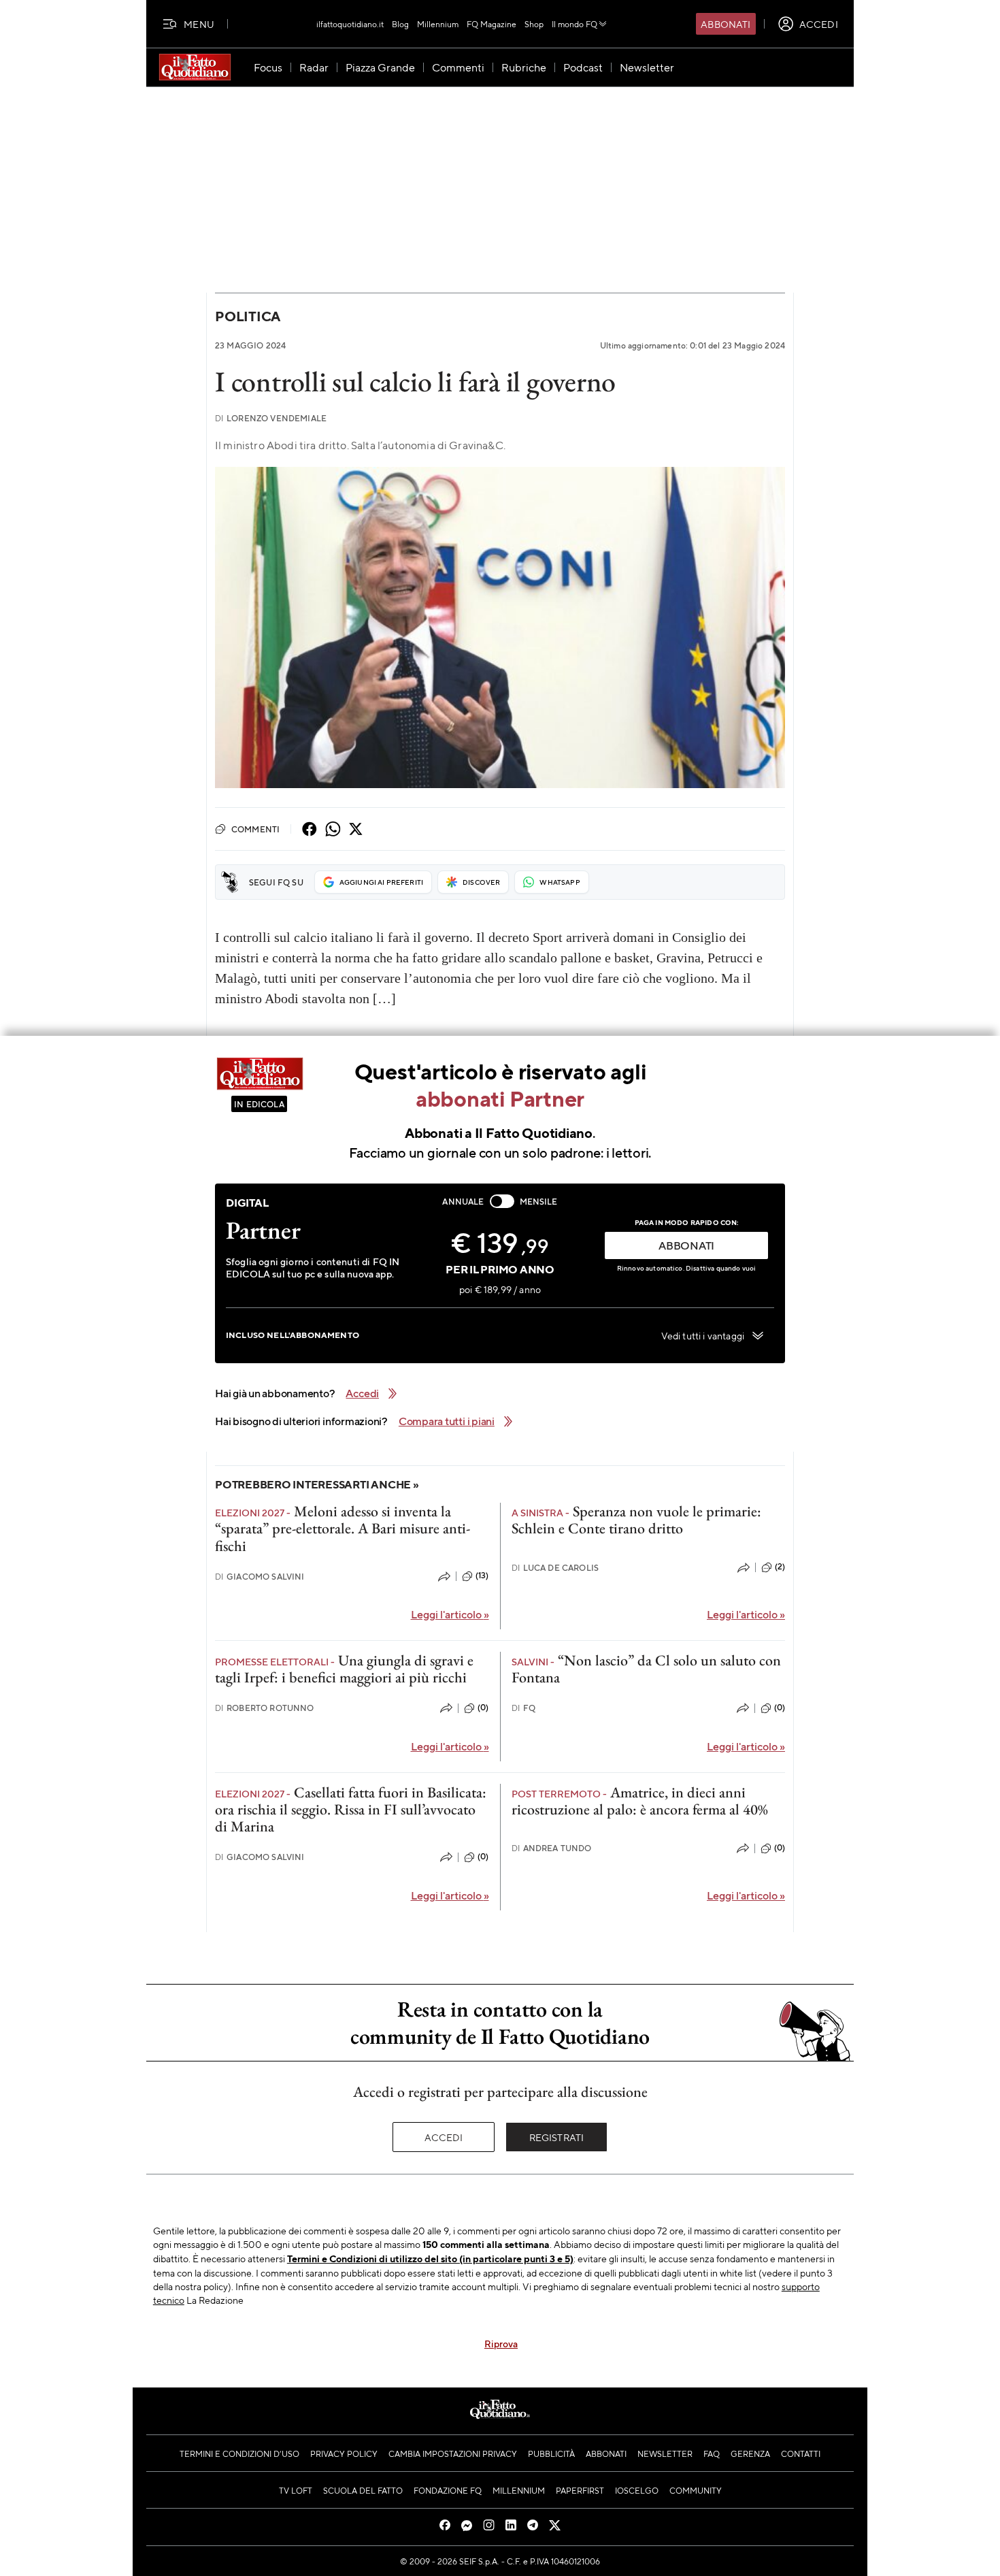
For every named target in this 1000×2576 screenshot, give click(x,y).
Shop (534, 24)
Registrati (557, 2137)
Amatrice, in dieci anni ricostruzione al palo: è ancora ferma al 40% (640, 1801)
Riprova (501, 2343)
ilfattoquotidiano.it (350, 24)
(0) (483, 1708)
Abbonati (726, 24)
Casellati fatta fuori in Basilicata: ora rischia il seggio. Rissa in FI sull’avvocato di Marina (351, 1810)
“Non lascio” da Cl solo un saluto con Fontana (646, 1669)
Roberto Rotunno (265, 1708)
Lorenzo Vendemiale (271, 418)
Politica (248, 316)
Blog (400, 24)
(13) (482, 1576)
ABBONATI (686, 1245)
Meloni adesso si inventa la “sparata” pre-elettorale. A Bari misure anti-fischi (343, 1529)
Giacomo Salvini (260, 1577)
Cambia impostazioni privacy (453, 2453)
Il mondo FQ (574, 24)
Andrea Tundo (552, 1848)
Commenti (255, 829)
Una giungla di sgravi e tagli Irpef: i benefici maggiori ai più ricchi (344, 1669)
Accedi (444, 2137)
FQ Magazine (491, 24)
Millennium (438, 24)
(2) (780, 1567)
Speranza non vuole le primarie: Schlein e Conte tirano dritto (636, 1520)
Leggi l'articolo (450, 1614)
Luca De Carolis (555, 1568)
